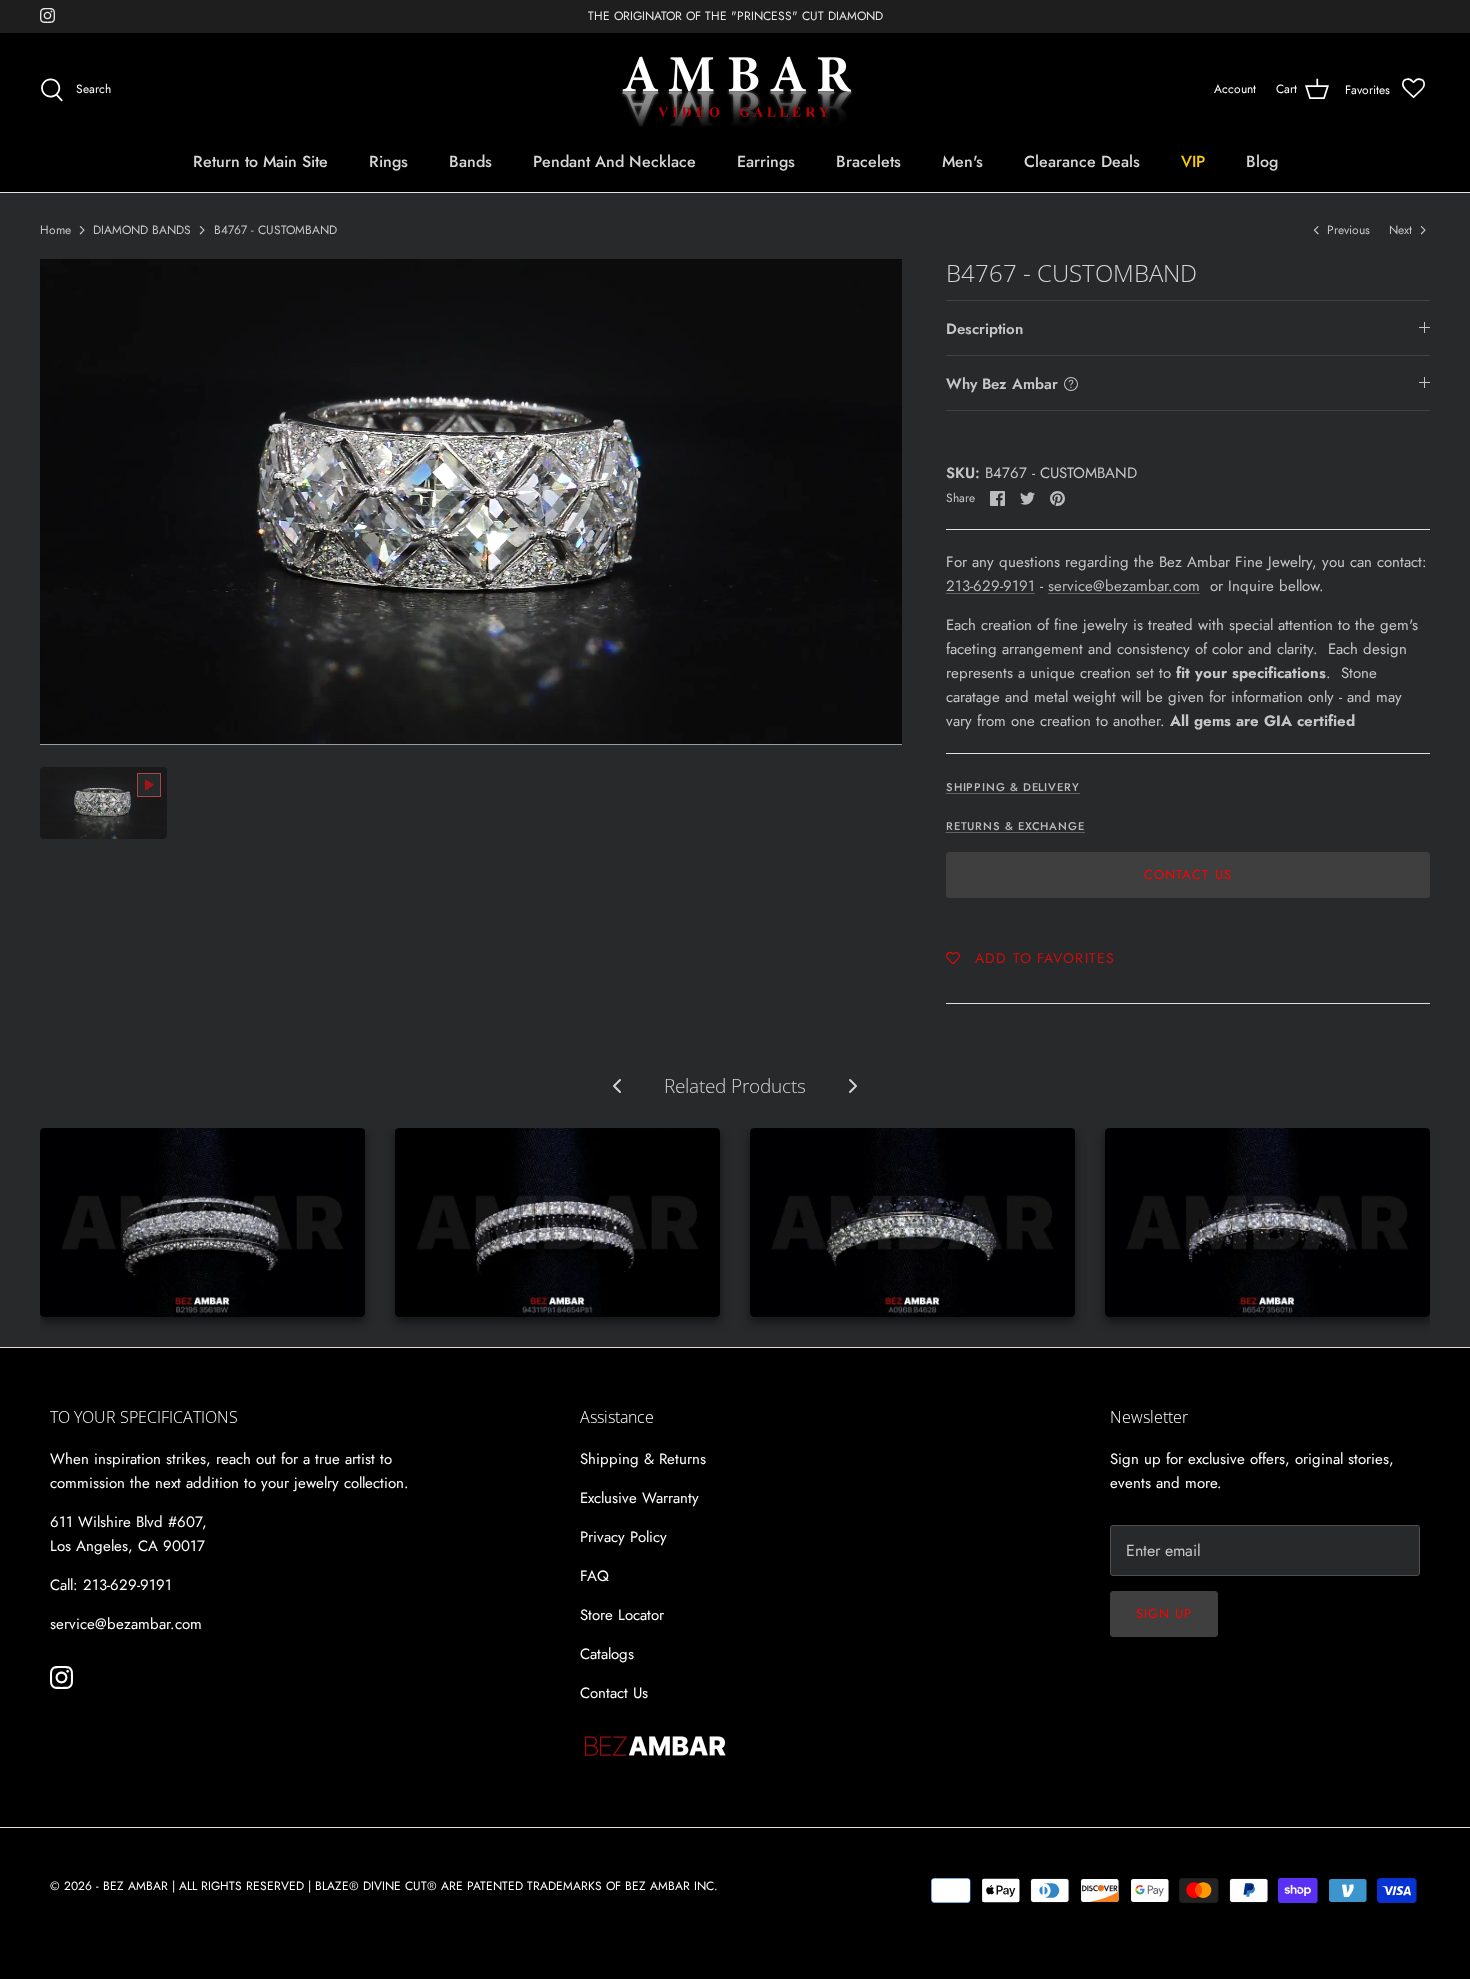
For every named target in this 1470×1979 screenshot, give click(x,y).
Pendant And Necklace (614, 161)
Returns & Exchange (1015, 826)
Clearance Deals (1082, 161)
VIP (1193, 161)
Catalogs (607, 1654)
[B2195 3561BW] (202, 1222)
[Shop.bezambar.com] (735, 90)
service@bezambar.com (1124, 586)
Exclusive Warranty (639, 1498)
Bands (470, 161)
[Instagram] (47, 15)
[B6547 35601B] (1267, 1222)
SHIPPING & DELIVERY (1013, 787)
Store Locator (622, 1615)
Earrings (766, 161)
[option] (471, 502)
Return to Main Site (260, 161)
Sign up (1164, 1613)
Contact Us (1187, 874)
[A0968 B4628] (912, 1222)
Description (984, 329)
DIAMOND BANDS (142, 230)
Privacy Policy (623, 1537)
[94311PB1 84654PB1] (557, 1222)
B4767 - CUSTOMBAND (275, 230)
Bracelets (868, 161)
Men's (962, 161)
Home (55, 230)
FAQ (594, 1576)
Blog (1262, 161)
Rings (388, 161)
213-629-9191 (990, 586)
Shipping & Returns (643, 1459)
